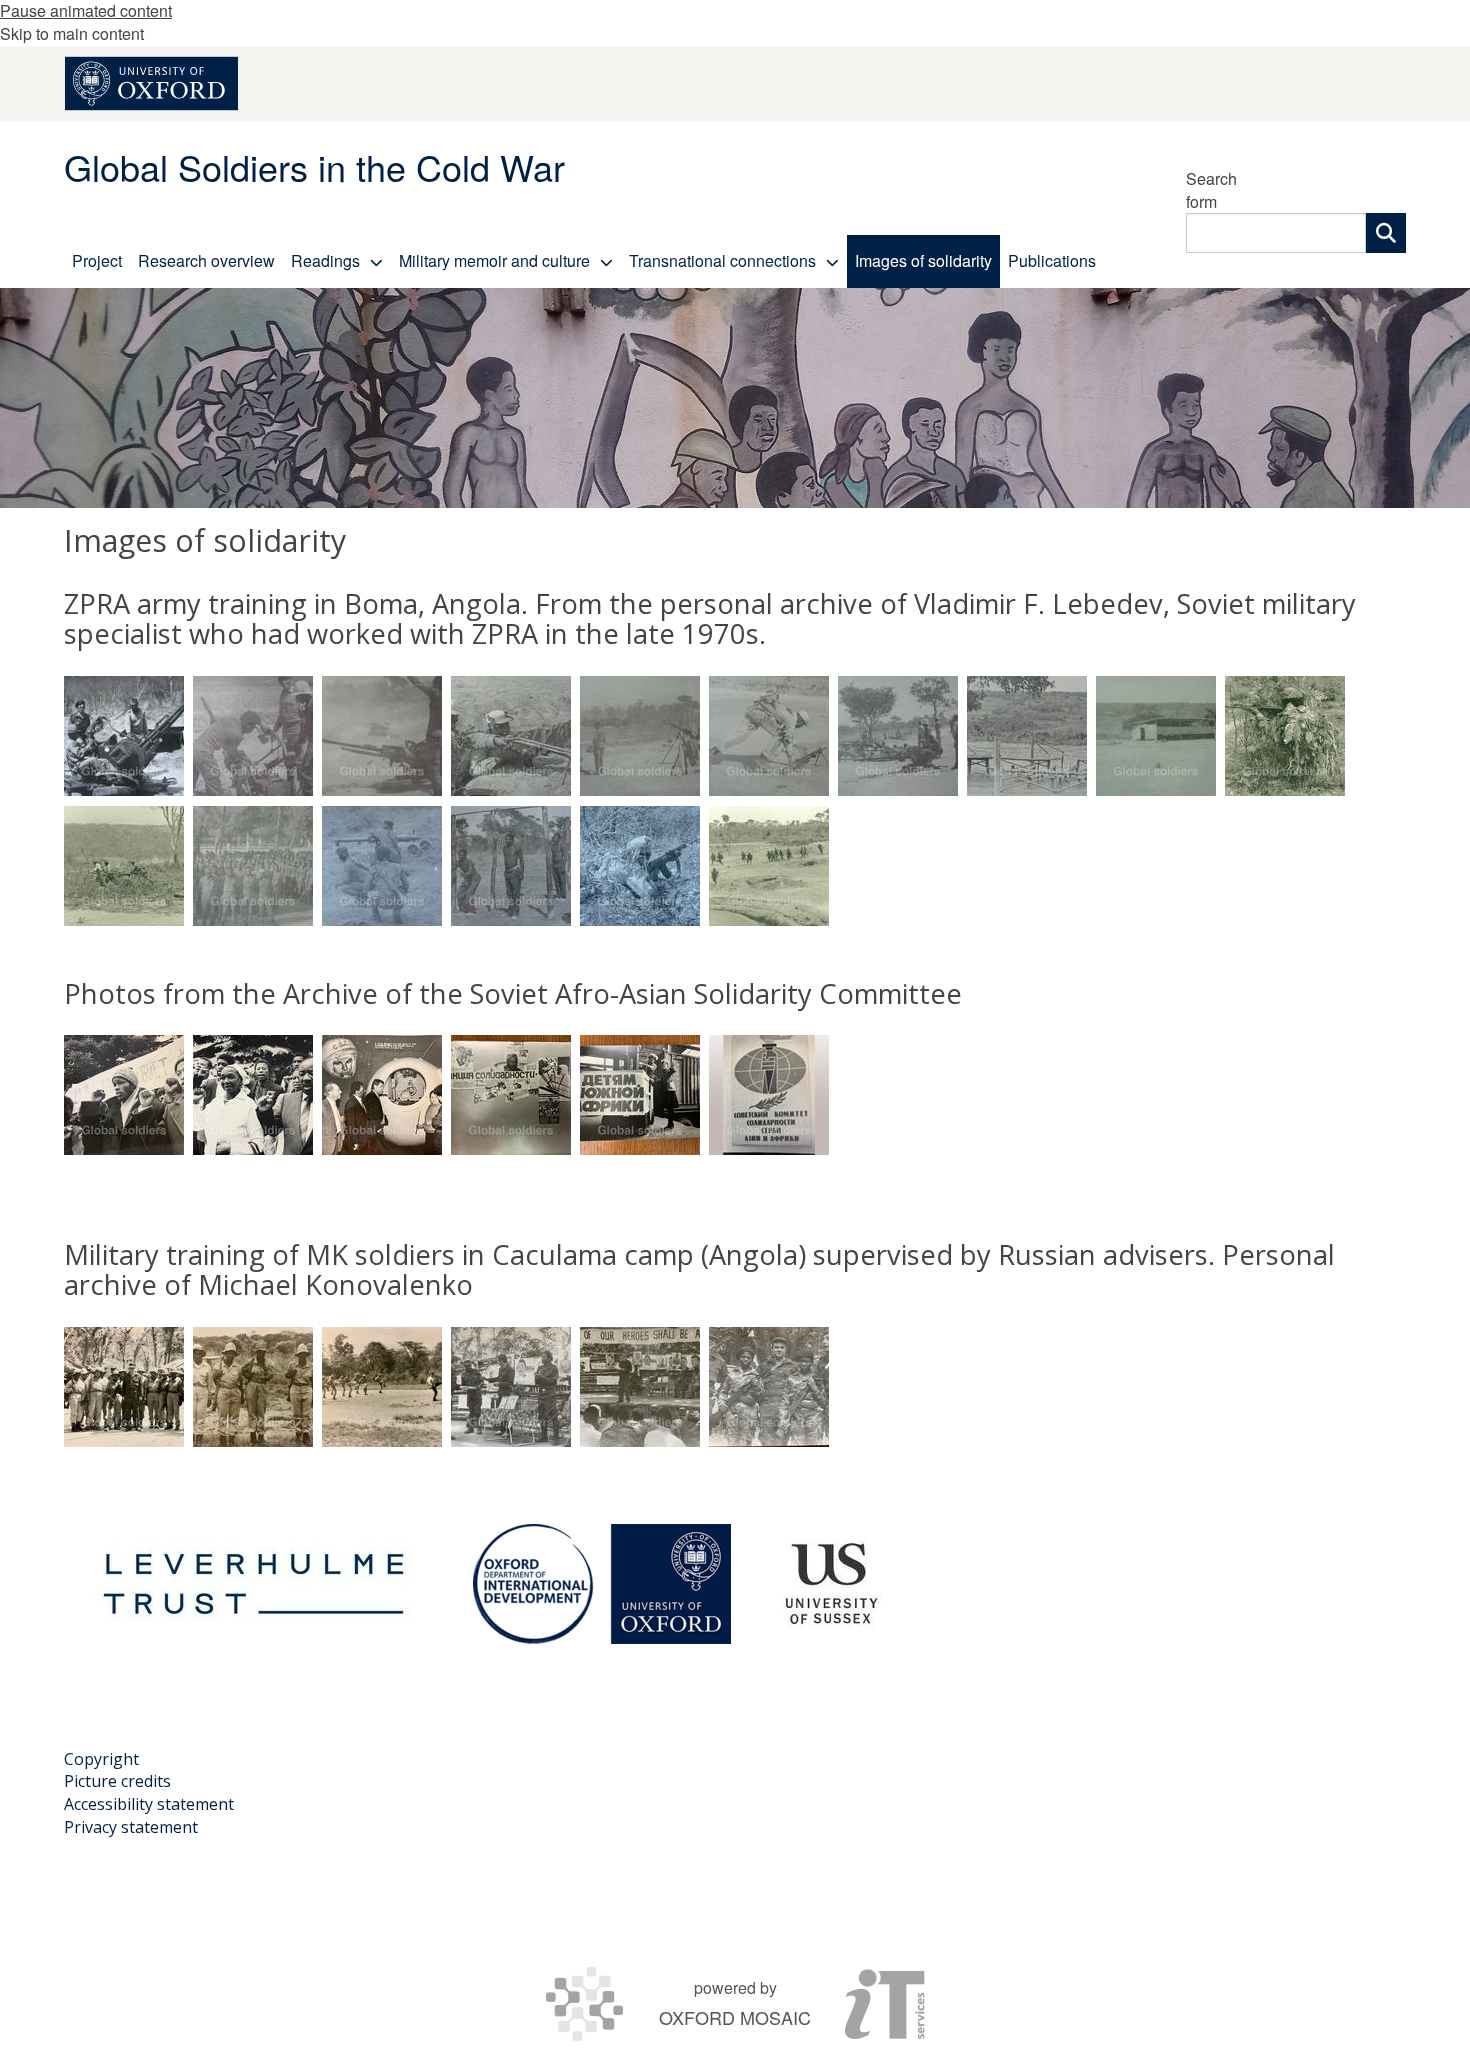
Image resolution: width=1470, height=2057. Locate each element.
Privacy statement (131, 1827)
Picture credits (117, 1781)
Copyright (101, 1759)
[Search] (1386, 233)
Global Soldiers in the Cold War (314, 166)
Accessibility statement (149, 1804)
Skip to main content (72, 33)
